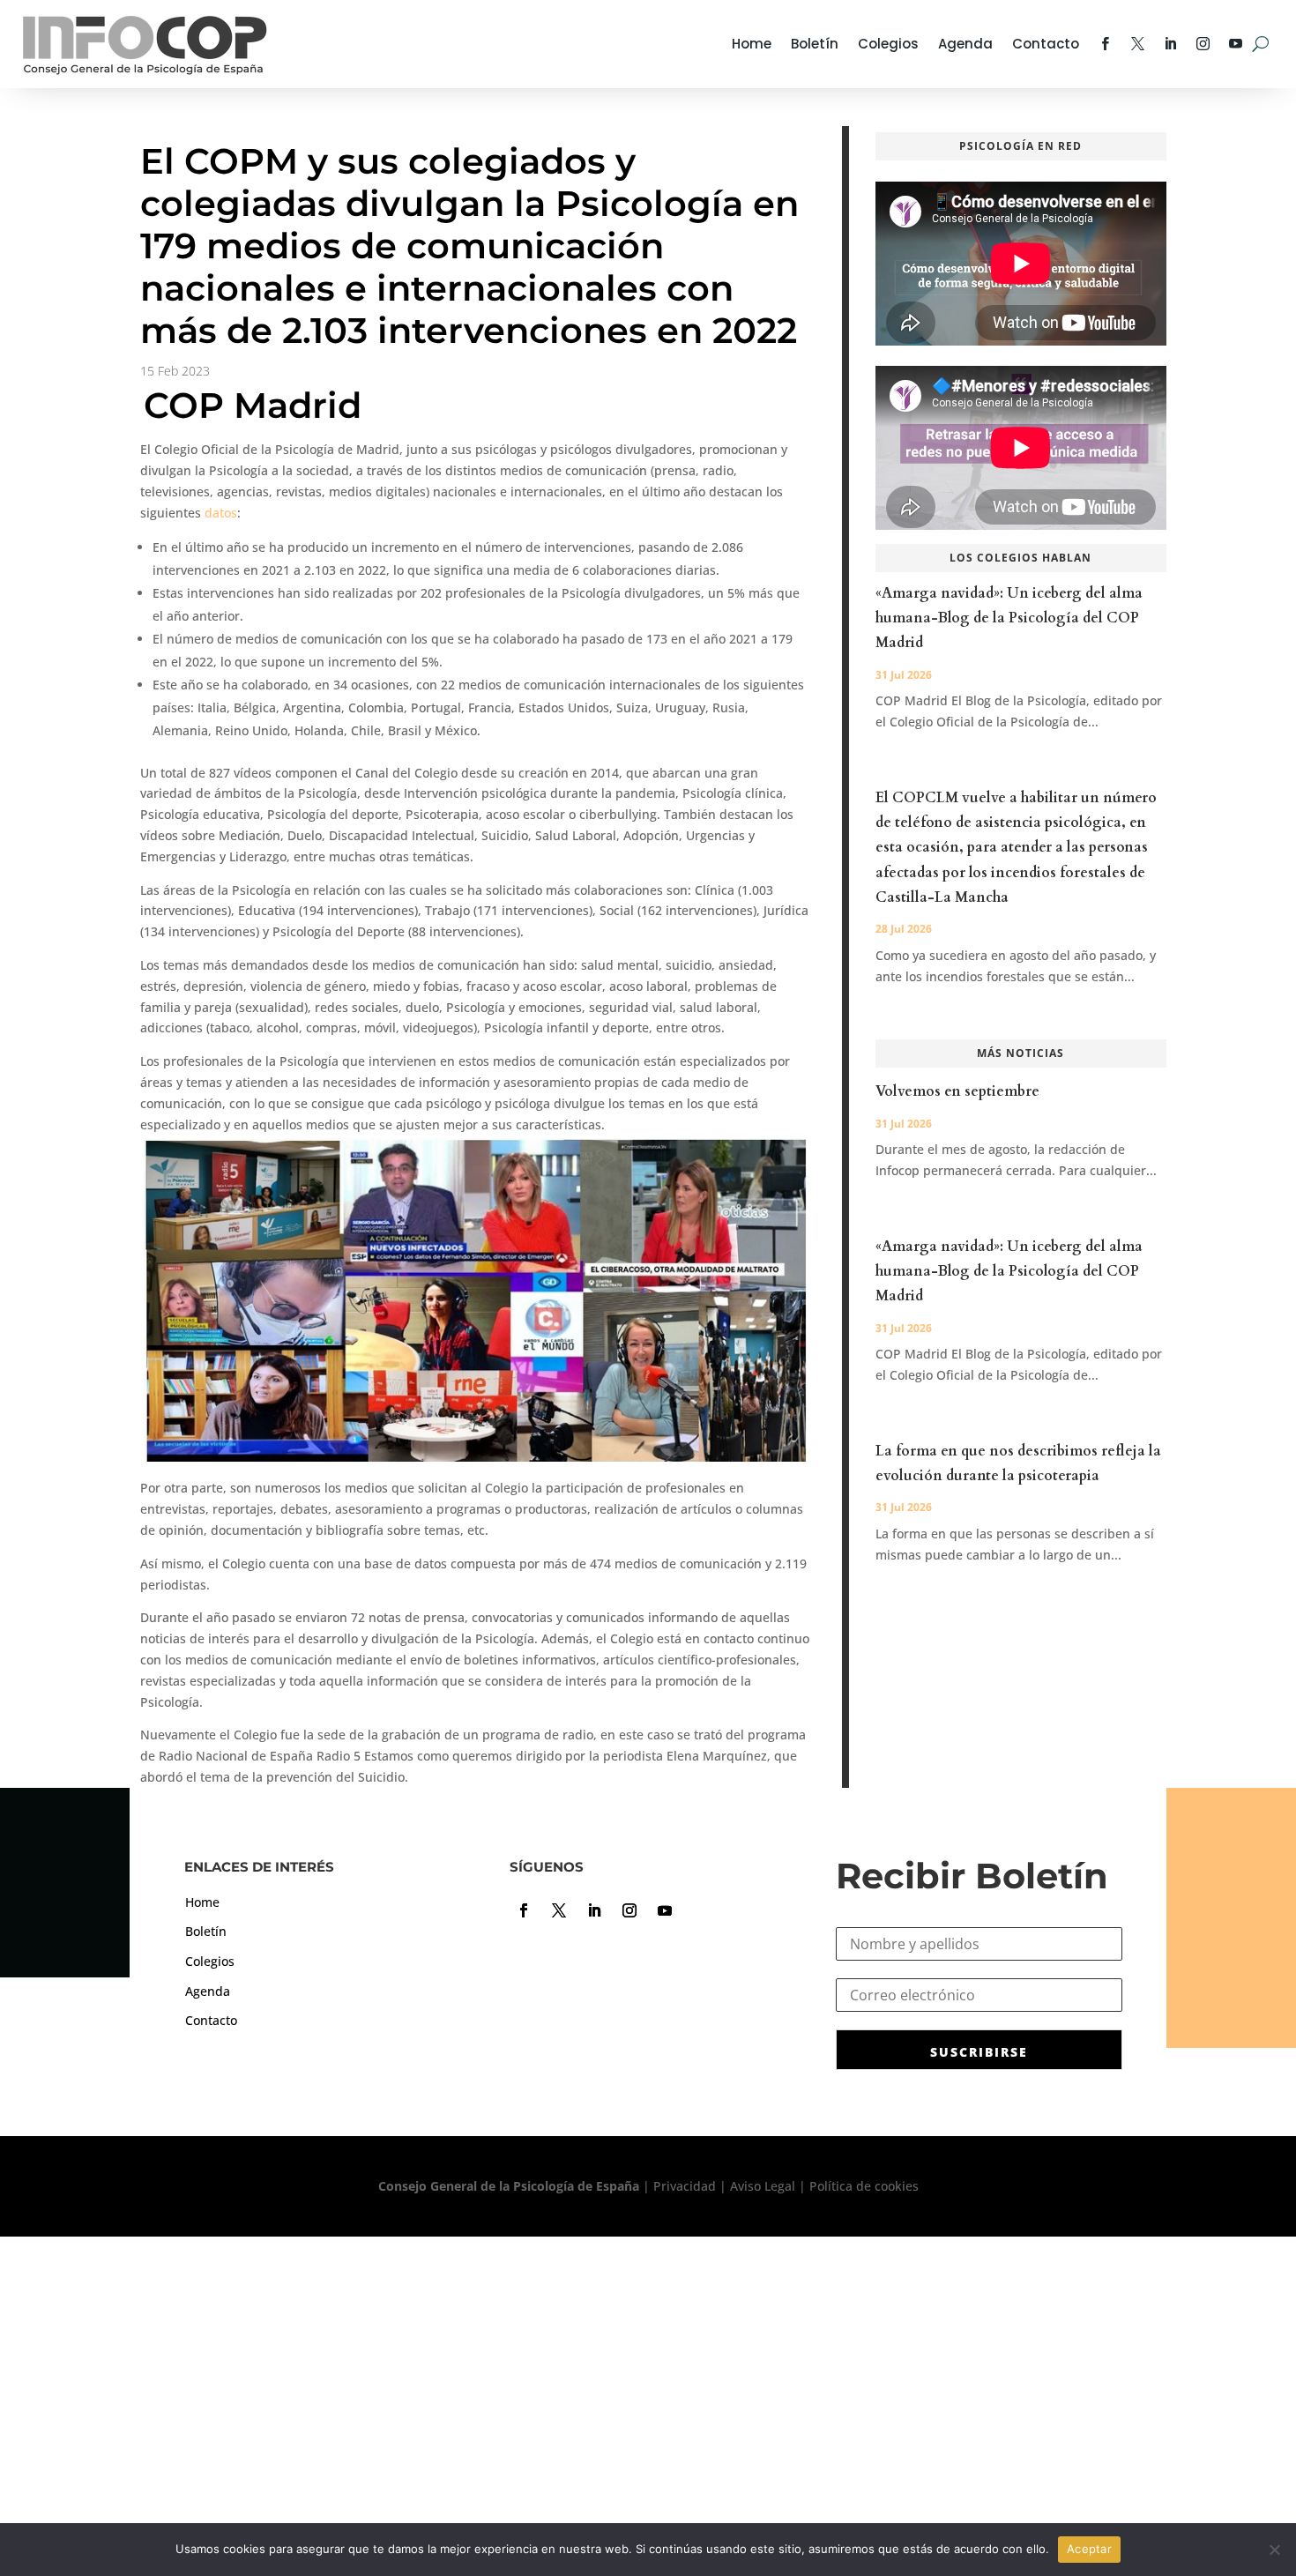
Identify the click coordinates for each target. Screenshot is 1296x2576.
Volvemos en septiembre (957, 1091)
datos (221, 513)
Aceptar (1089, 2549)
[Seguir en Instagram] (629, 1910)
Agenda (965, 44)
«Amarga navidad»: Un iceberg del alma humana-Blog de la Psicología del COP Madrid (1009, 618)
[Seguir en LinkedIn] (594, 1910)
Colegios (888, 44)
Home (752, 44)
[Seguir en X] (559, 1910)
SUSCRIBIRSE (979, 2052)
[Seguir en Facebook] (524, 1910)
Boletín (815, 44)
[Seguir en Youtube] (665, 1910)
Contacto (1046, 44)
